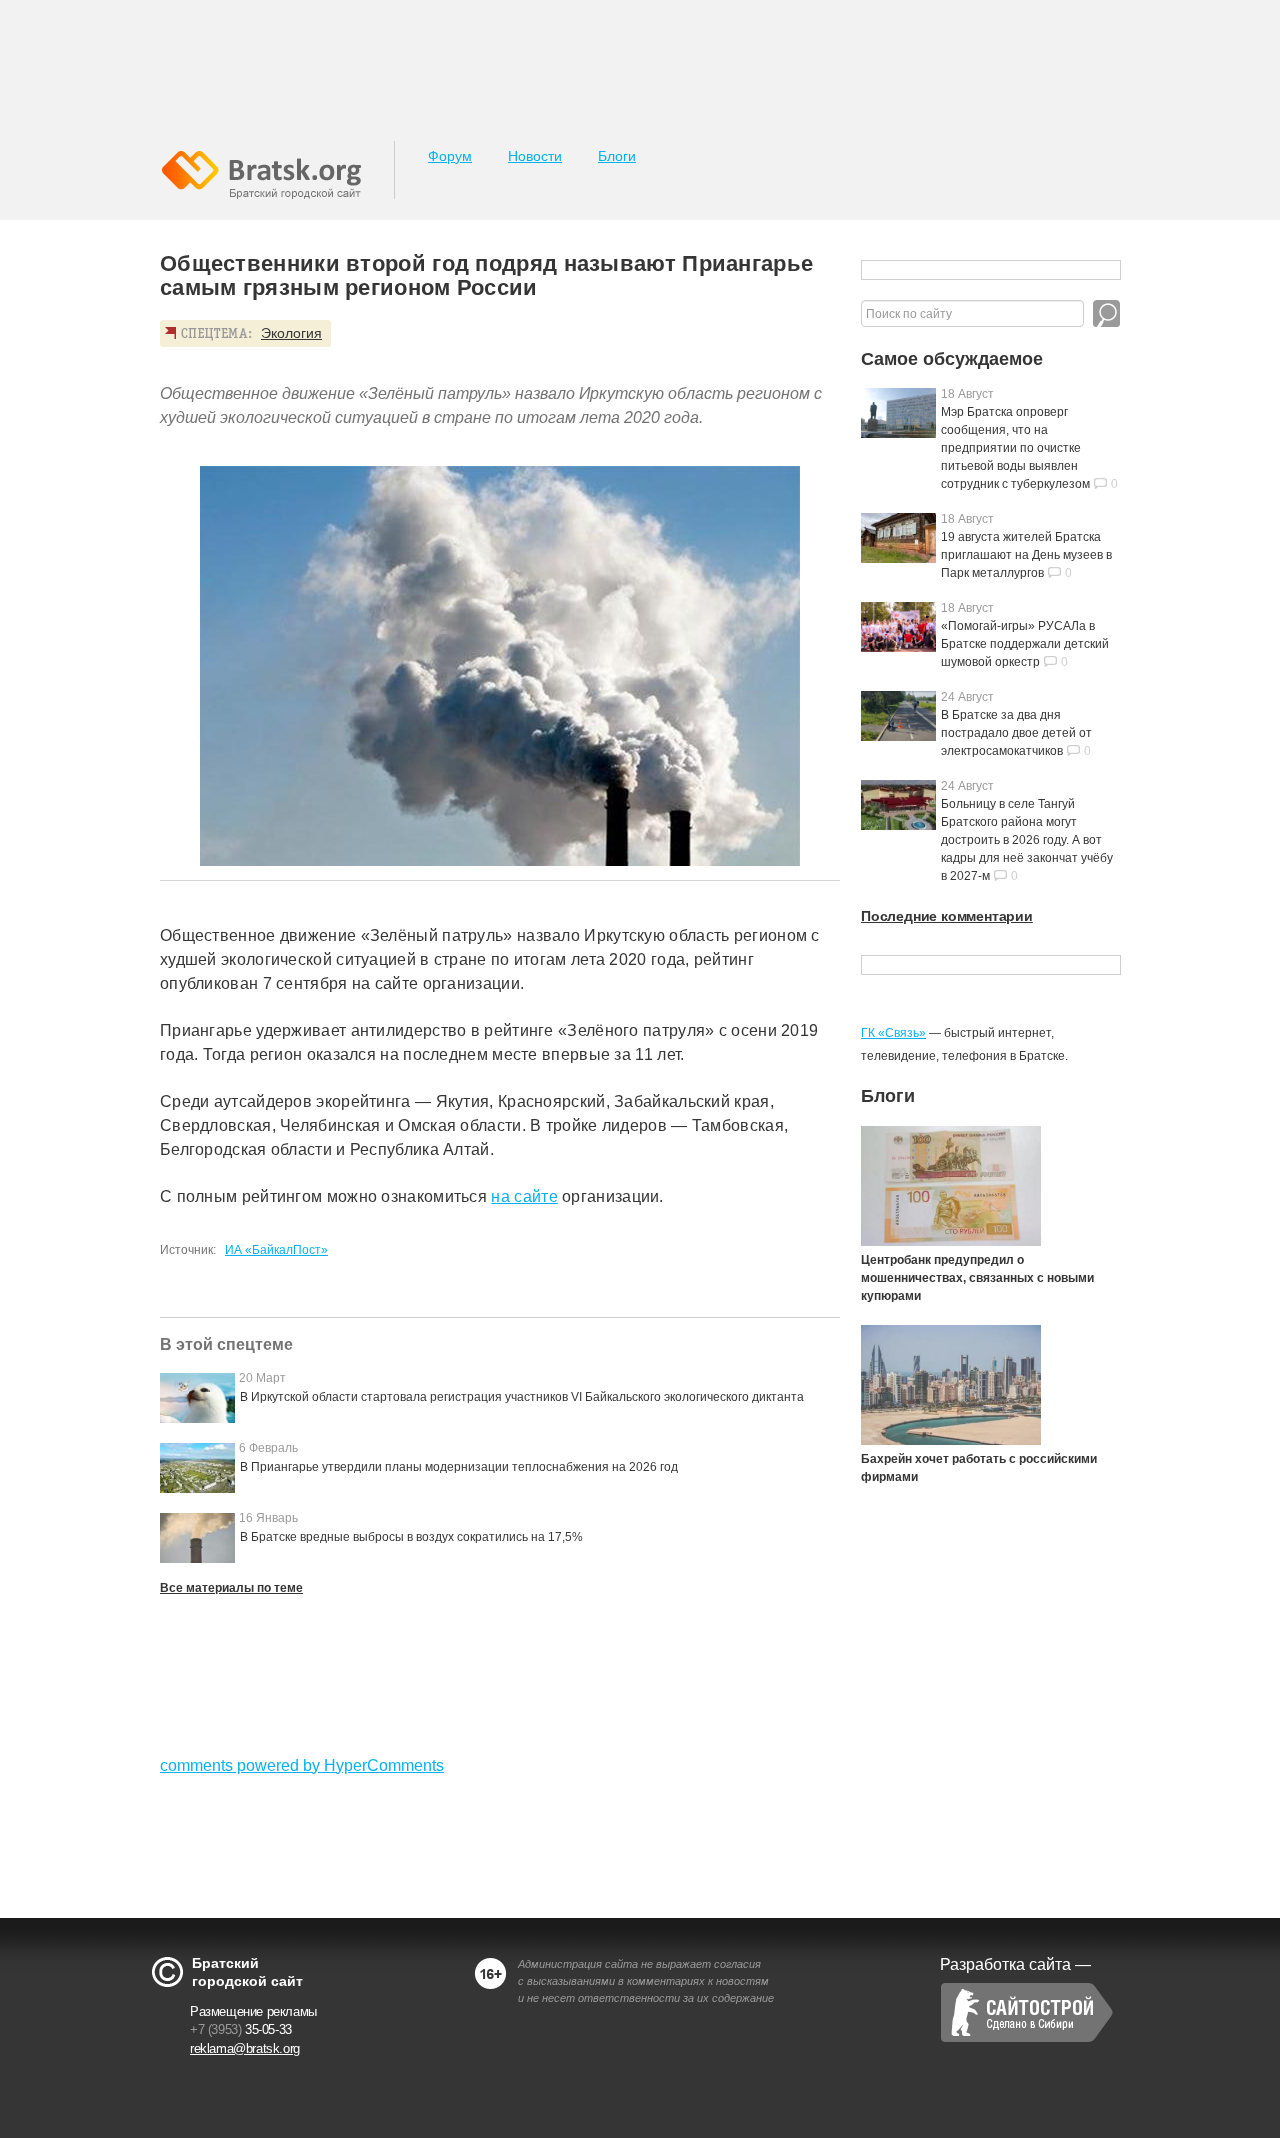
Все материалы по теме (231, 1588)
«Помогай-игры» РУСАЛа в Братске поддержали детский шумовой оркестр (1025, 644)
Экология (291, 333)
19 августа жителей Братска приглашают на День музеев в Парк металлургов (1026, 555)
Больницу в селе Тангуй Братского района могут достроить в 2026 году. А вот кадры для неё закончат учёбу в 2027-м (1027, 840)
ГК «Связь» (893, 1033)
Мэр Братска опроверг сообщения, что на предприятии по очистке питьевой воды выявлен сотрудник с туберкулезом (1015, 448)
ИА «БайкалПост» (276, 1250)
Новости (535, 156)
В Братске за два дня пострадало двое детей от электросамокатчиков (1016, 733)
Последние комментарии (947, 916)
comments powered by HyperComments (302, 1765)
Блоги (617, 156)
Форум (450, 156)
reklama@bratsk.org (245, 2048)
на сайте (524, 1196)
